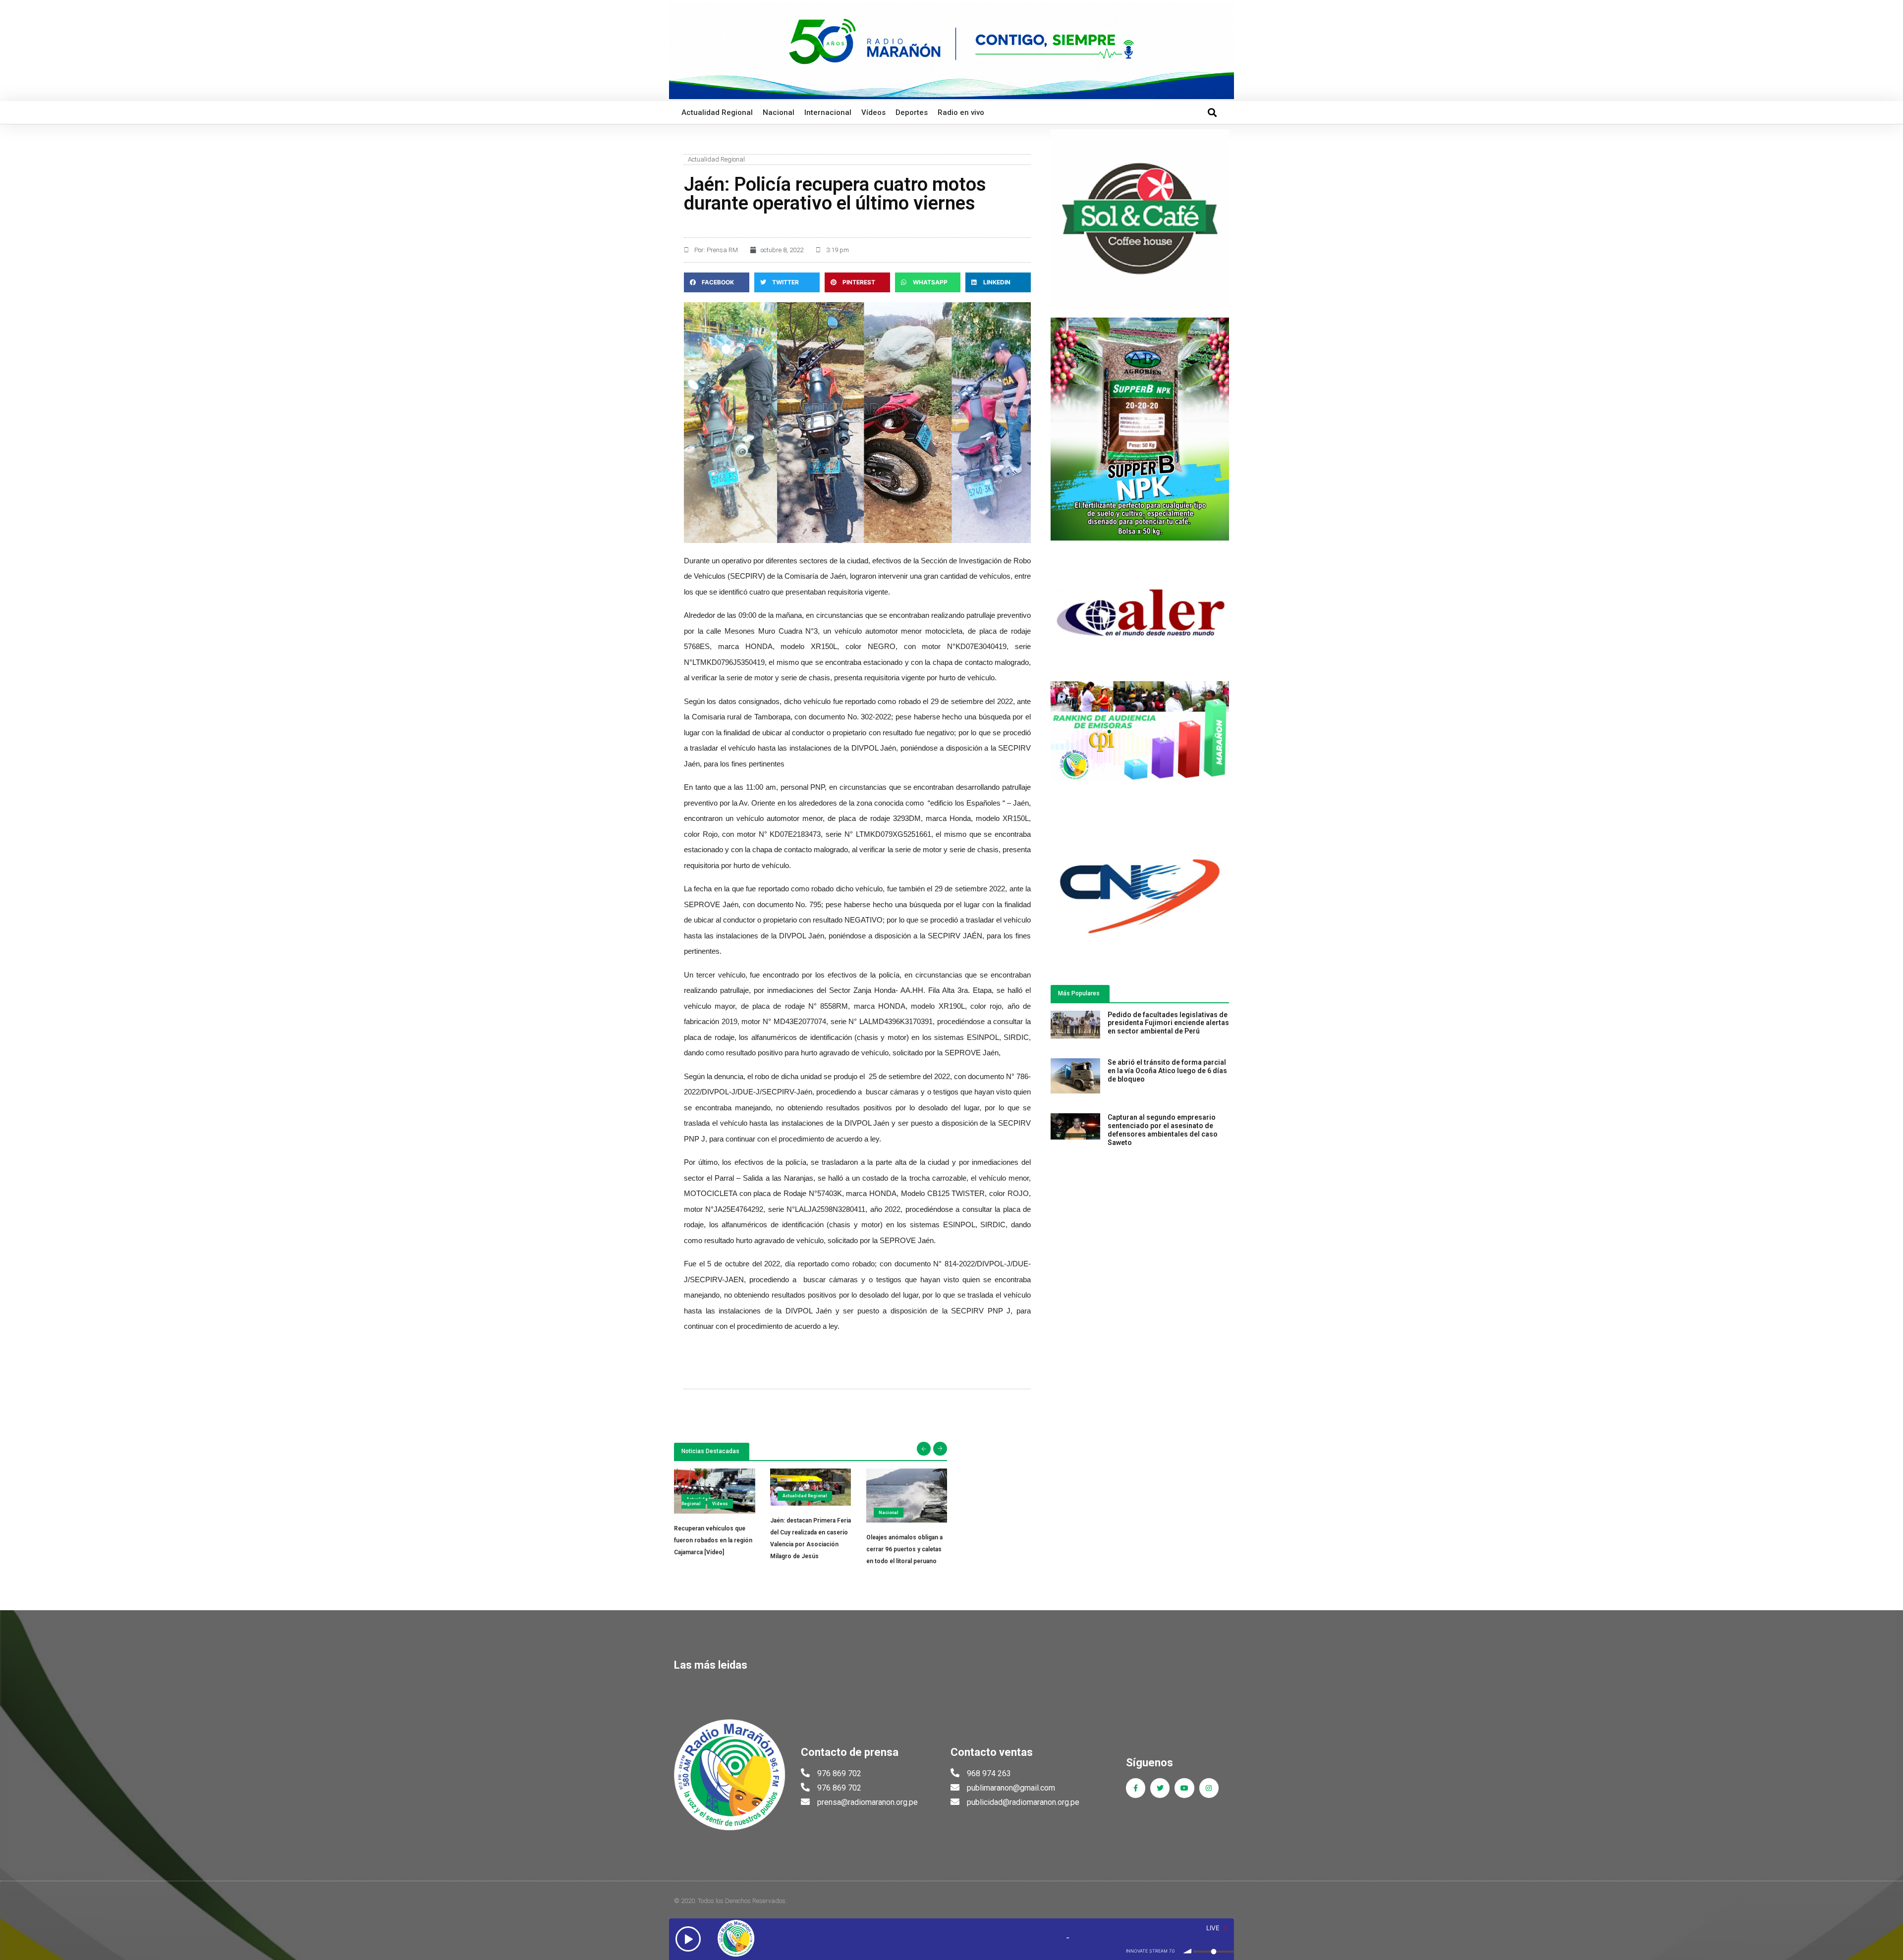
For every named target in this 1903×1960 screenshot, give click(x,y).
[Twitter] (1160, 1788)
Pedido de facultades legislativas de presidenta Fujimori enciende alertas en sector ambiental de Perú (1168, 1023)
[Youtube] (1184, 1788)
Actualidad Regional (717, 112)
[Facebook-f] (1136, 1788)
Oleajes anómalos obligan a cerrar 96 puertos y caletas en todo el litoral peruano (904, 1549)
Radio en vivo (961, 112)
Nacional (779, 112)
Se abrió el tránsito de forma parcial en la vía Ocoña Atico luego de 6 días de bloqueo (1167, 1071)
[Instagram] (1209, 1788)
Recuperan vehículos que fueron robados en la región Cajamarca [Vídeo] (713, 1540)
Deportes (912, 112)
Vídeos (873, 112)
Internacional (828, 112)
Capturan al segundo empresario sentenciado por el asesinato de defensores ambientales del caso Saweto (1163, 1130)
